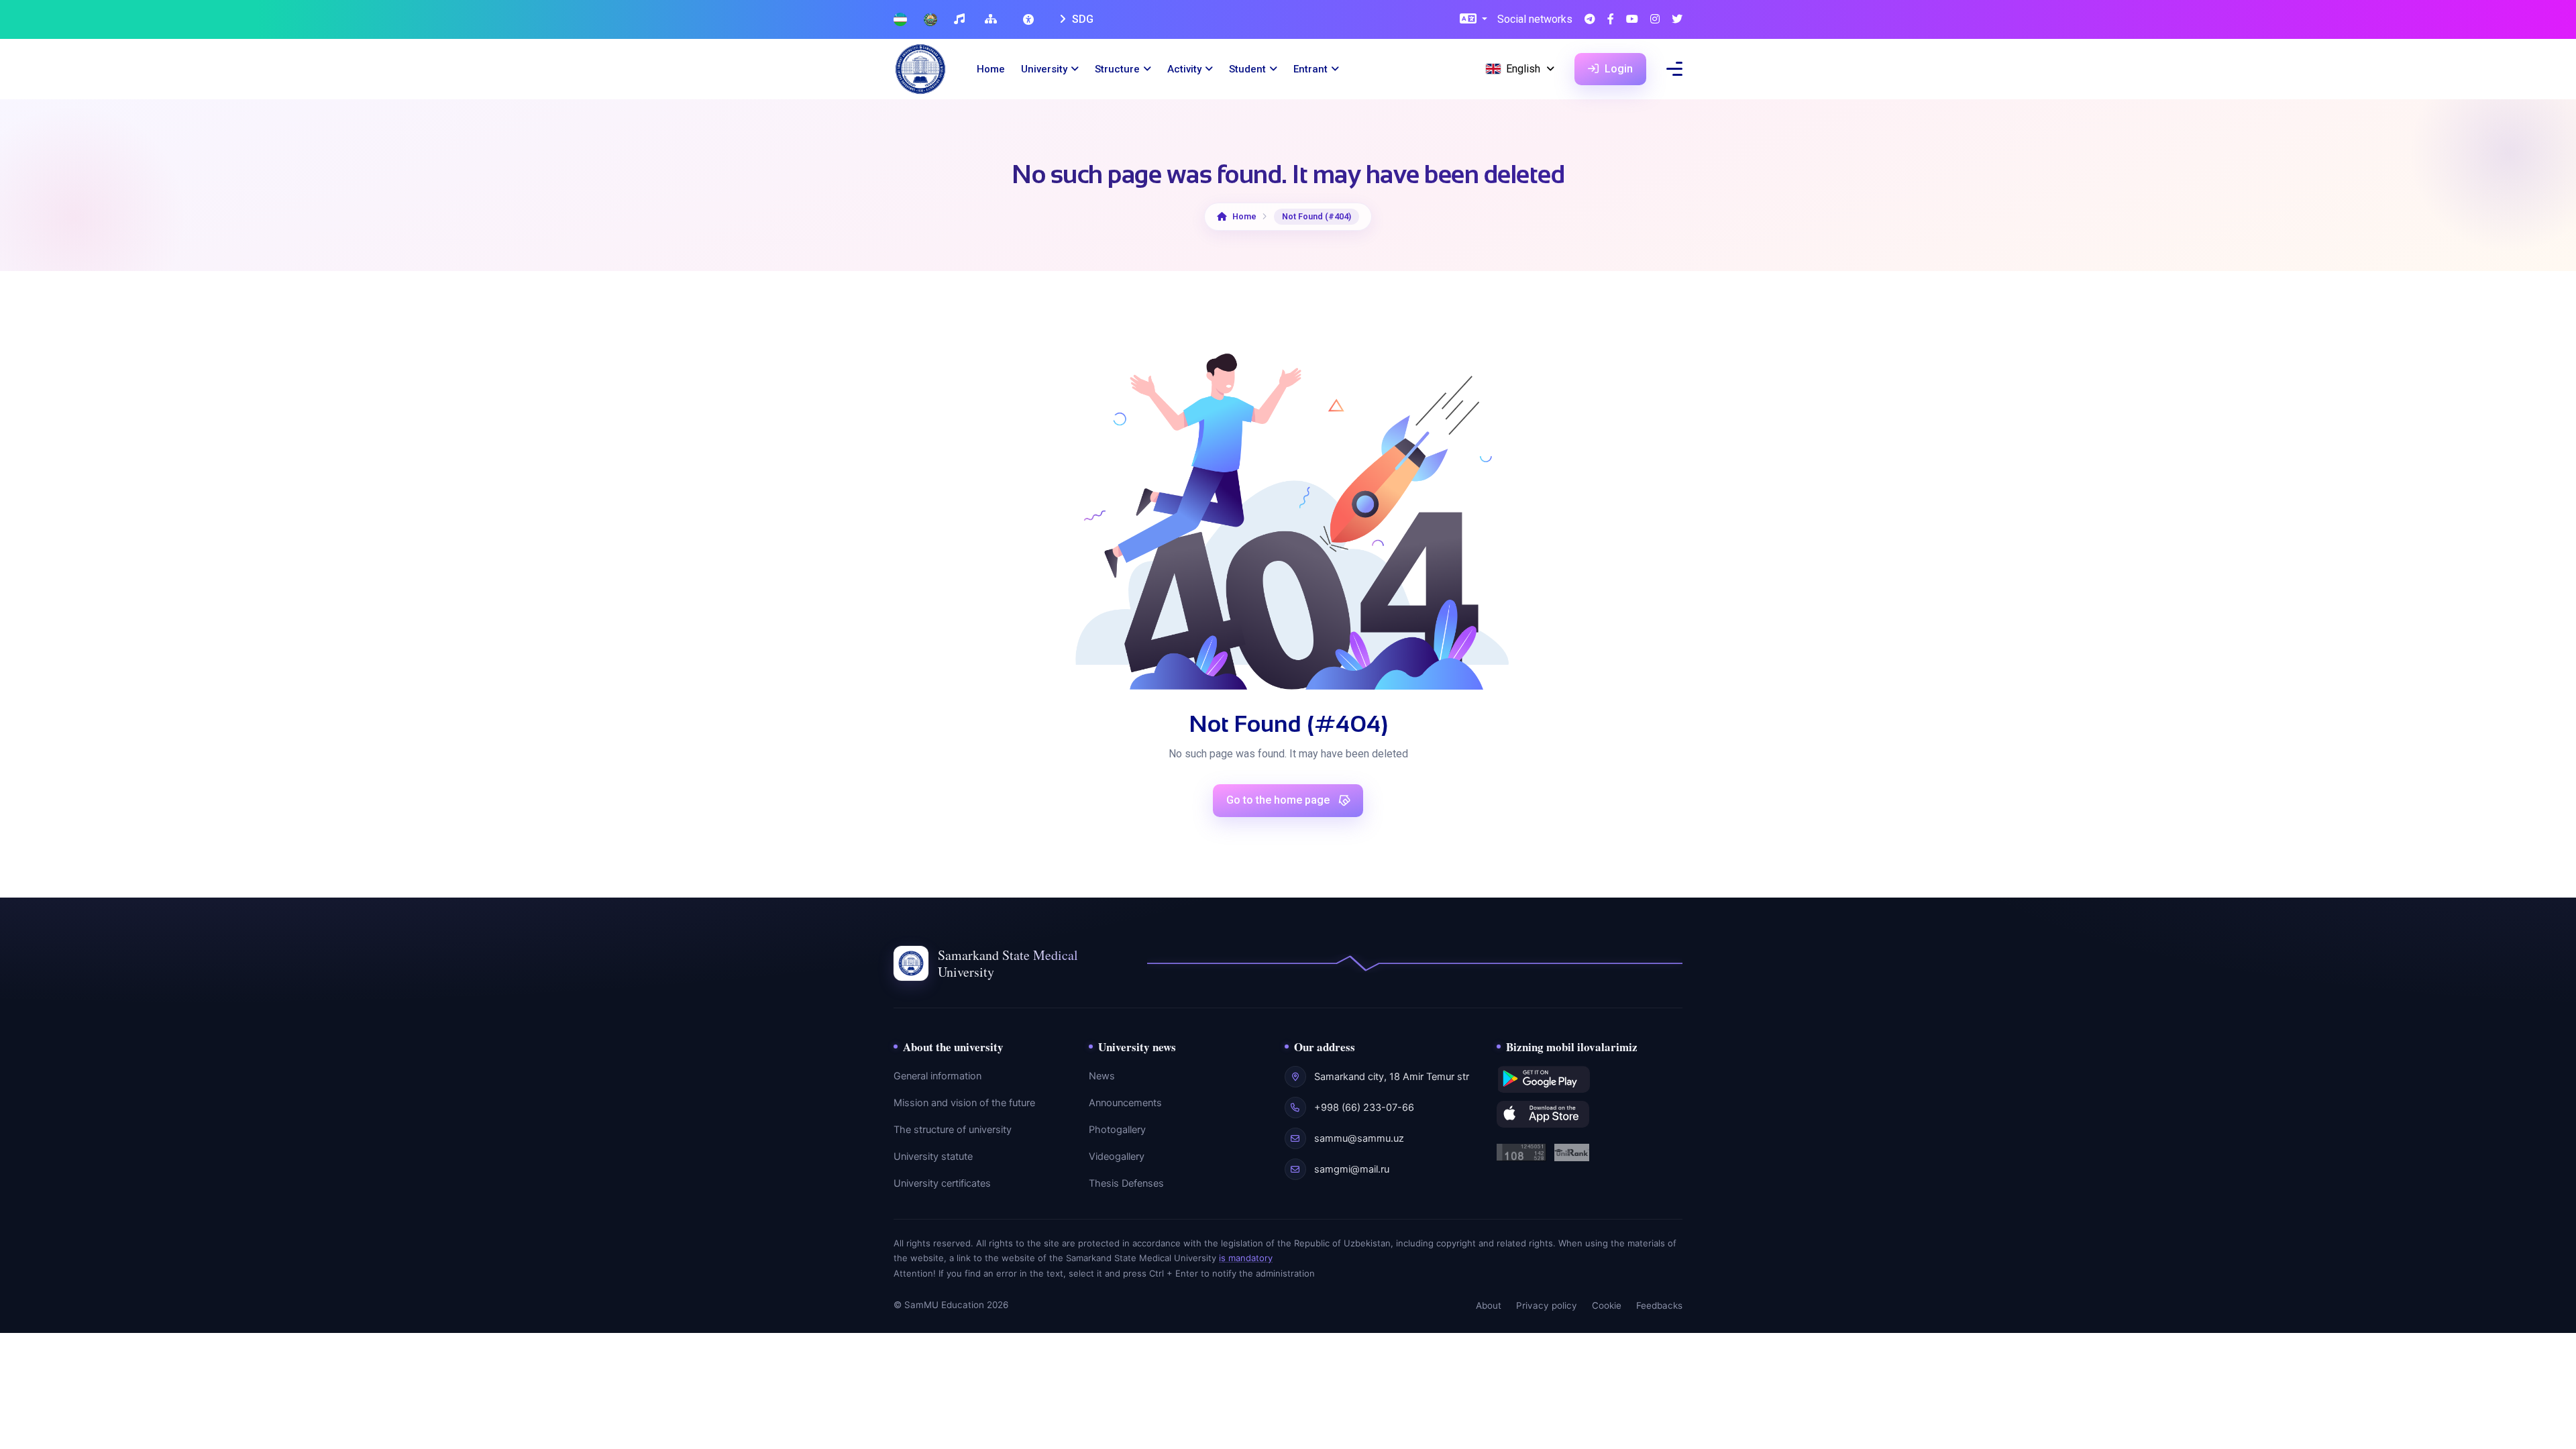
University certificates (942, 1183)
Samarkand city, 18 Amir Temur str (1392, 1077)
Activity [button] (1184, 69)
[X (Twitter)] (1677, 20)
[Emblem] (930, 20)
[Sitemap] (992, 20)
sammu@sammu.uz (1359, 1138)
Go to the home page (1279, 800)
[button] (1473, 20)
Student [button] (1247, 69)
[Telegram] (1590, 20)
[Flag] (900, 20)
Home (991, 69)
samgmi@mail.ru (1352, 1169)
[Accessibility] (1030, 19)
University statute (933, 1157)
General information (937, 1076)
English (1523, 69)
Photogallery (1117, 1130)
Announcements (1125, 1103)
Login (1617, 69)
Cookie (1607, 1305)
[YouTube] (1632, 20)
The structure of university (953, 1130)
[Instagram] (1655, 20)
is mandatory (1246, 1258)
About (1489, 1305)
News (1102, 1076)
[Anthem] (961, 20)
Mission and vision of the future (964, 1103)
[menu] (1674, 69)
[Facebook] (1611, 20)
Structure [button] (1117, 69)
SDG (1081, 19)
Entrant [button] (1310, 69)
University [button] (1044, 69)
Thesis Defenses (1126, 1183)
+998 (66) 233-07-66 (1364, 1108)
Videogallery (1117, 1157)
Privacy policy (1547, 1305)
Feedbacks (1659, 1305)
